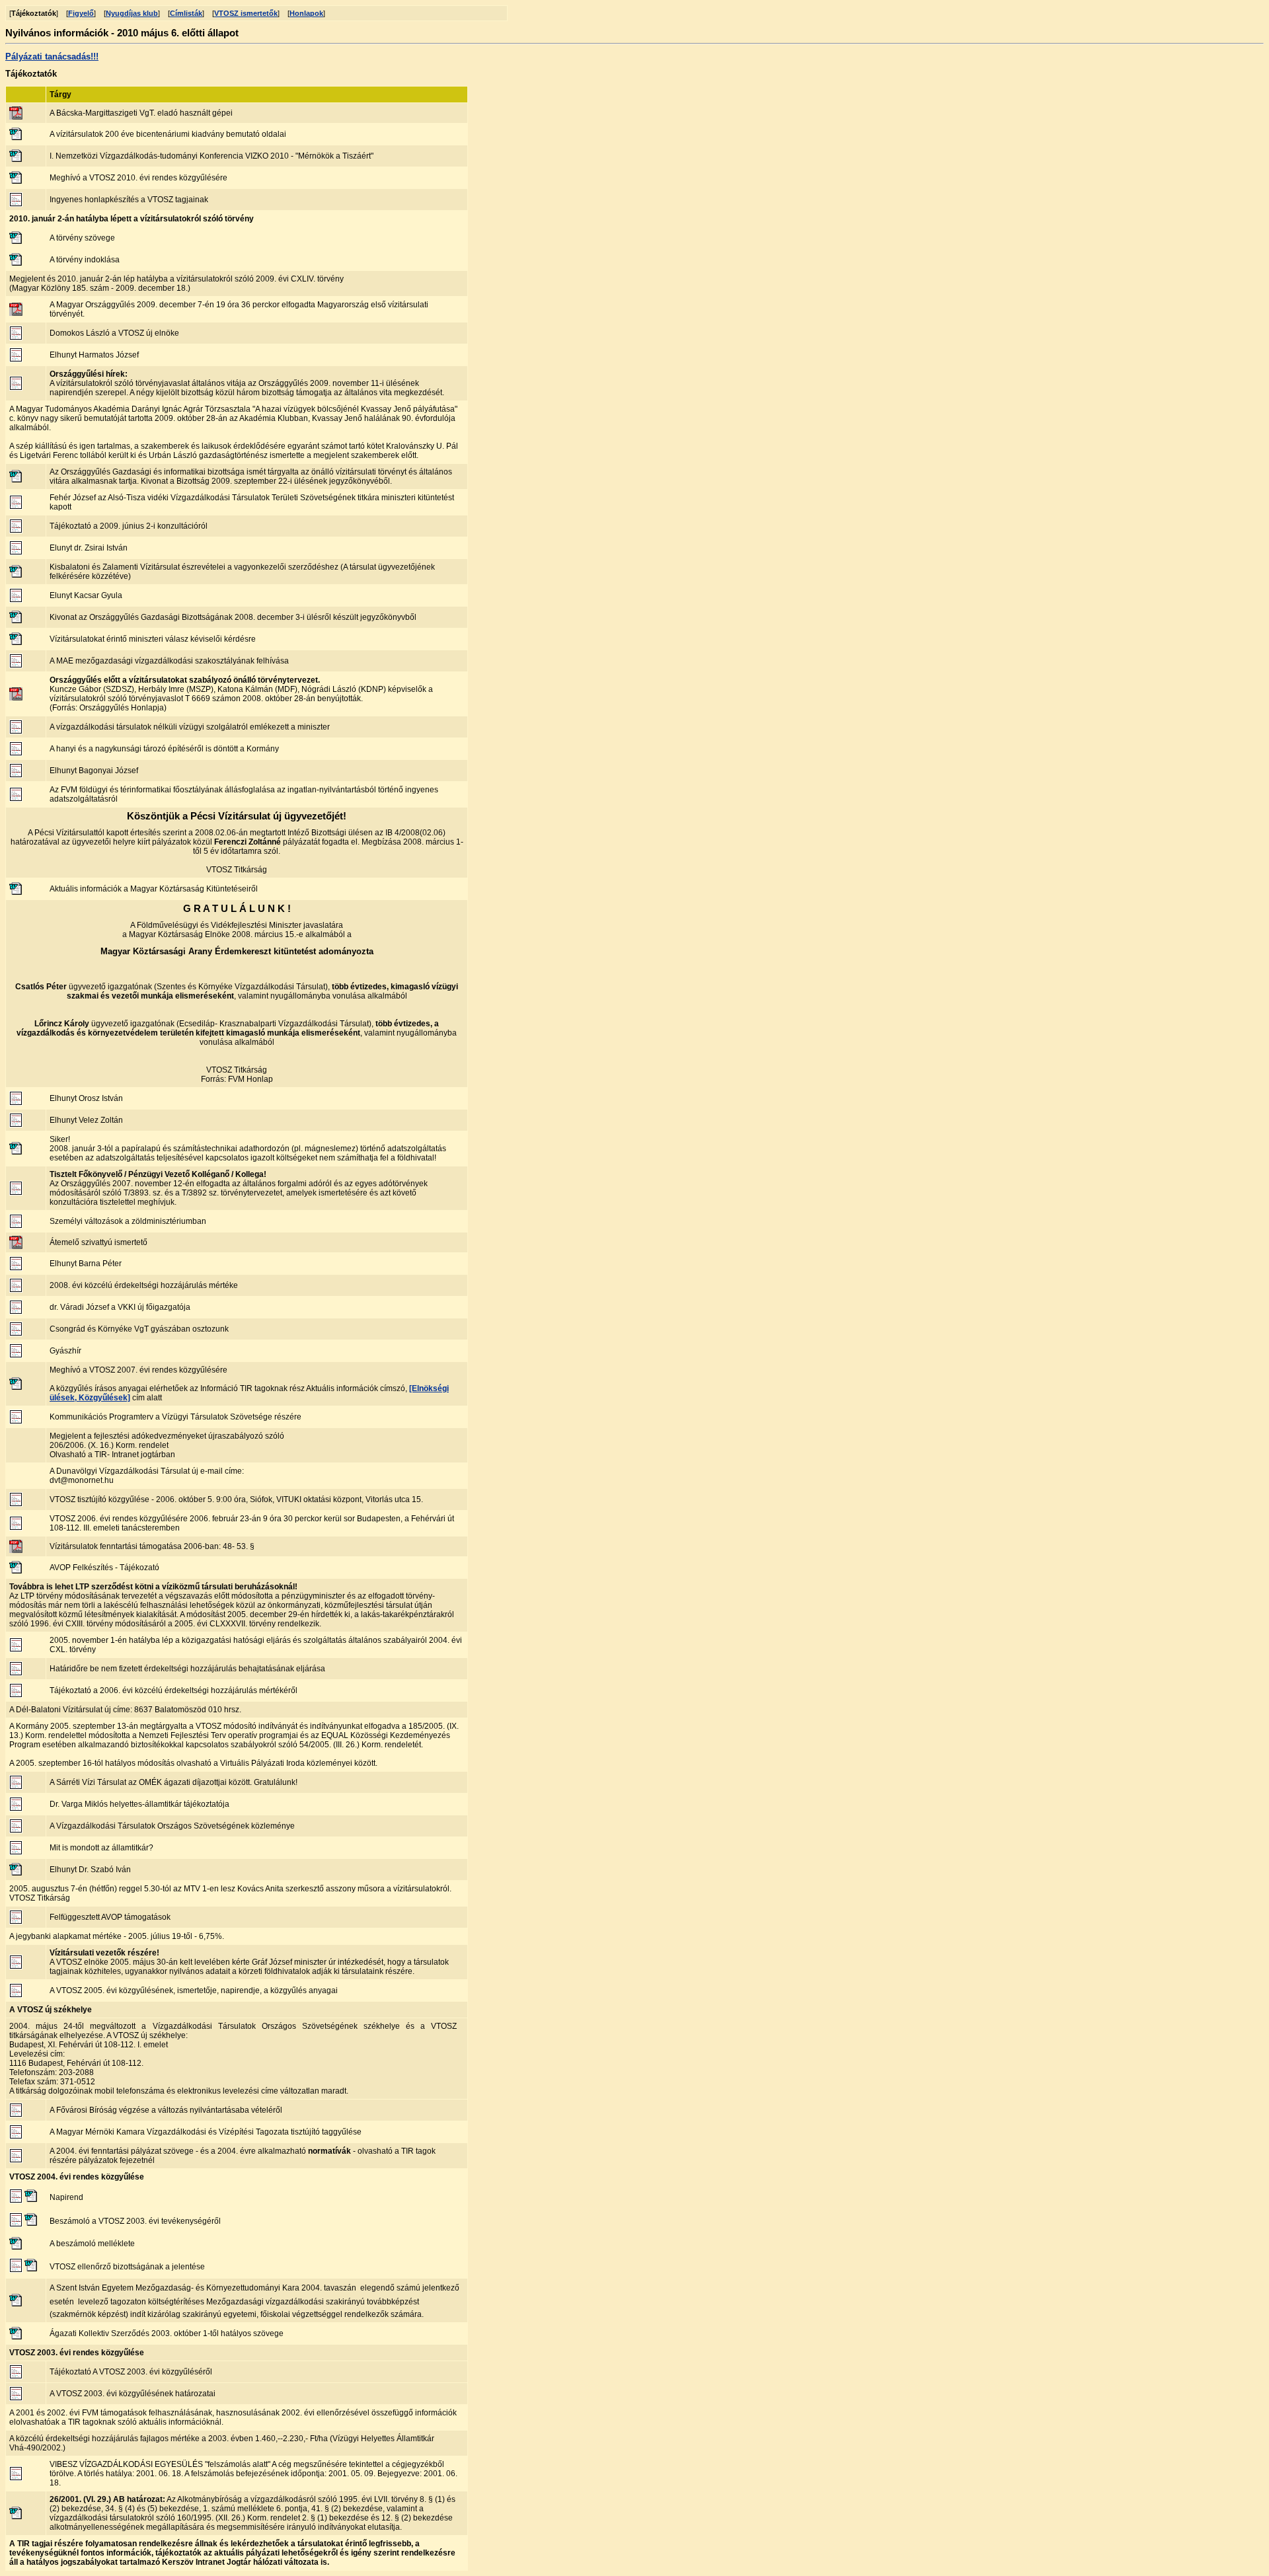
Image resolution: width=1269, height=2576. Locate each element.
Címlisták (186, 13)
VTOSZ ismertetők (246, 13)
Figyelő (81, 13)
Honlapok (306, 13)
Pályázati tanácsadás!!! (52, 57)
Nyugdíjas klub (132, 13)
